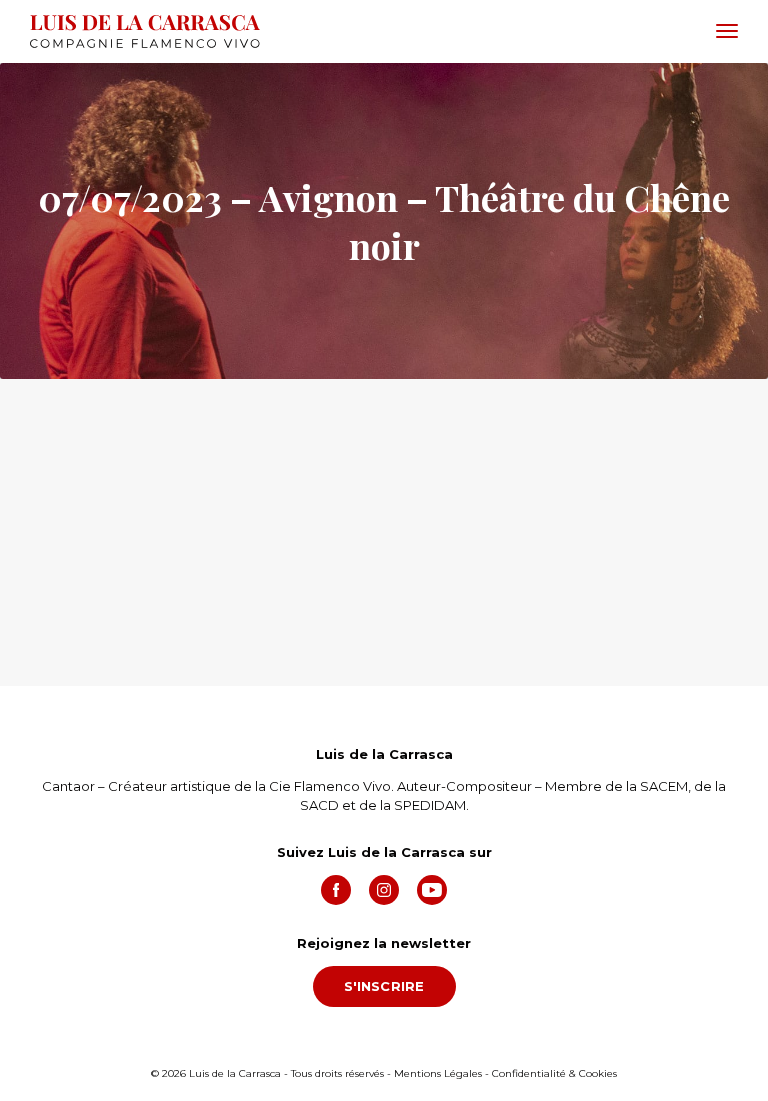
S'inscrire (384, 986)
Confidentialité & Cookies (554, 1073)
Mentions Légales (438, 1073)
